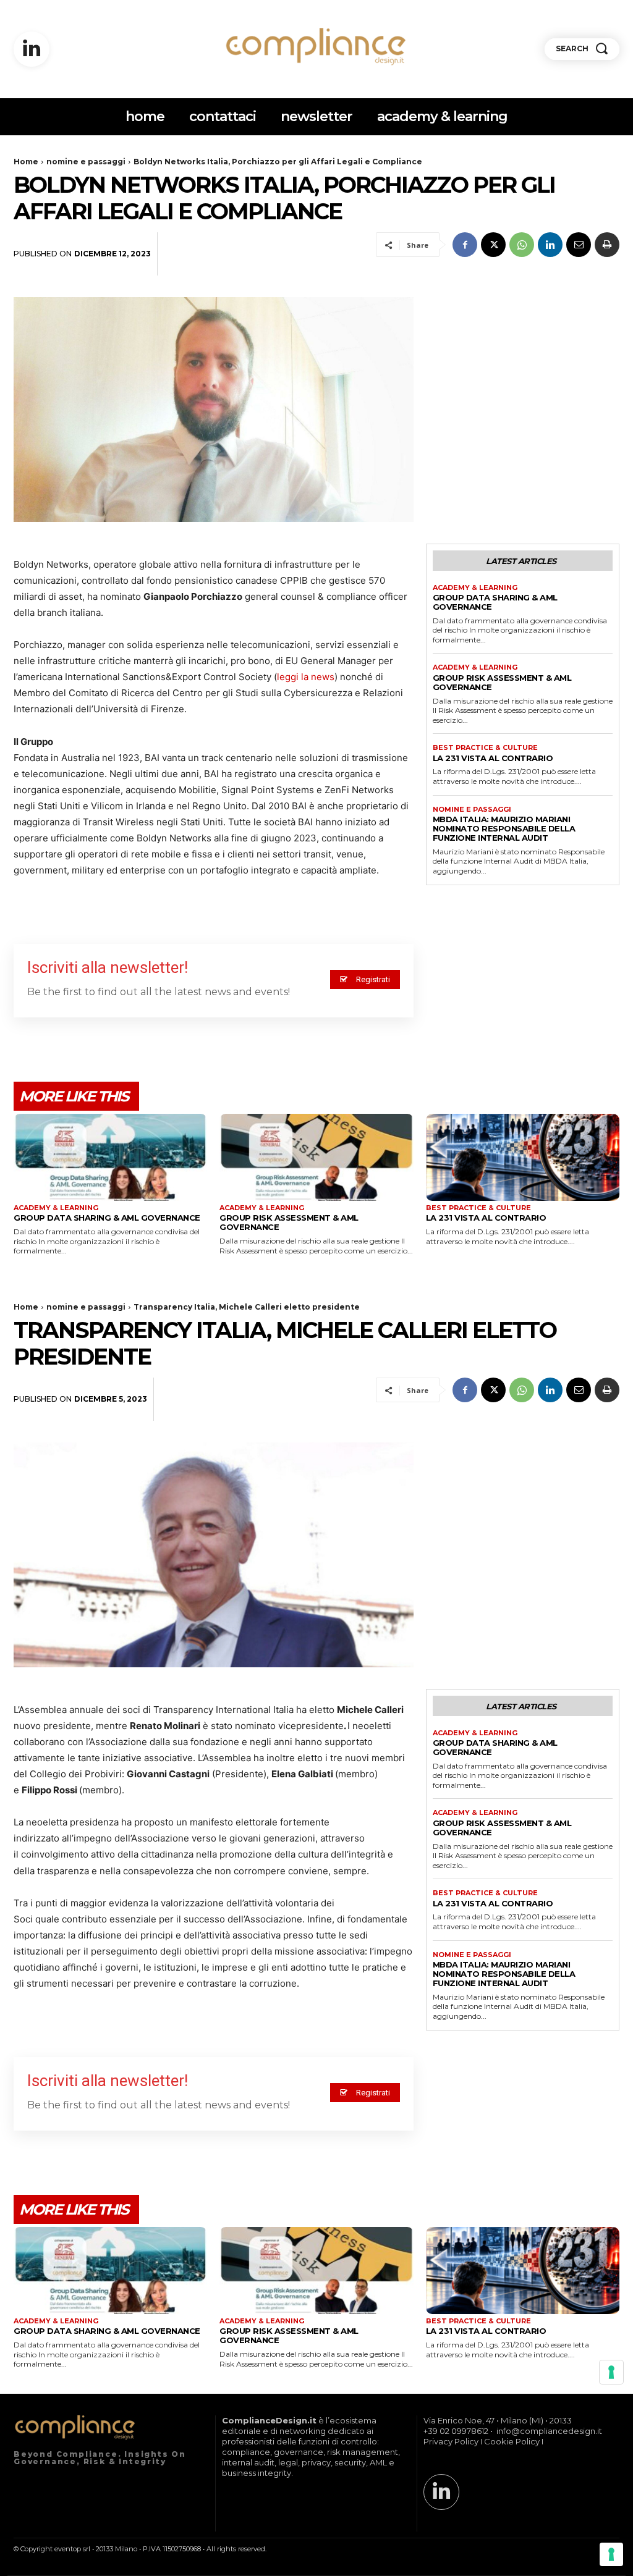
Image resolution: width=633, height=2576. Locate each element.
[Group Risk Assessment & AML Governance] (316, 1157)
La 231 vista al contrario (493, 758)
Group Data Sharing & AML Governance (495, 602)
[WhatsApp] (522, 245)
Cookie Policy (512, 2441)
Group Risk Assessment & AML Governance (502, 682)
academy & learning (475, 588)
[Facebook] (465, 245)
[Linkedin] (32, 49)
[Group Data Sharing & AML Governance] (110, 1157)
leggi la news (306, 677)
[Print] (607, 245)
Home (26, 162)
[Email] (579, 245)
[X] (493, 245)
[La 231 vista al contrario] (523, 1157)
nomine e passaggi (86, 162)
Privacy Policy (451, 2441)
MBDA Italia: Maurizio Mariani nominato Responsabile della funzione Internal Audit (504, 828)
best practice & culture (485, 748)
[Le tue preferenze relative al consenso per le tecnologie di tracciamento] (611, 2554)
